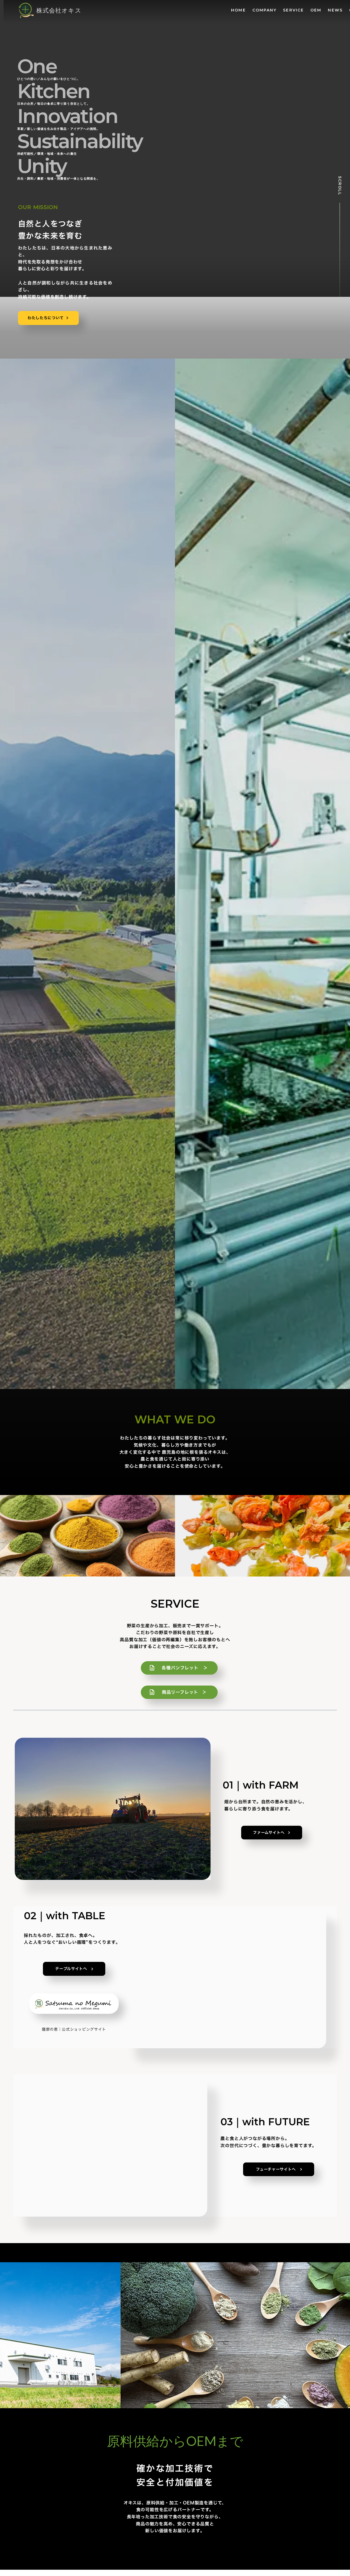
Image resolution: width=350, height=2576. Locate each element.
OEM (316, 10)
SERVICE (293, 10)
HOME (238, 10)
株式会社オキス (59, 10)
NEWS (335, 10)
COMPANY (265, 10)
